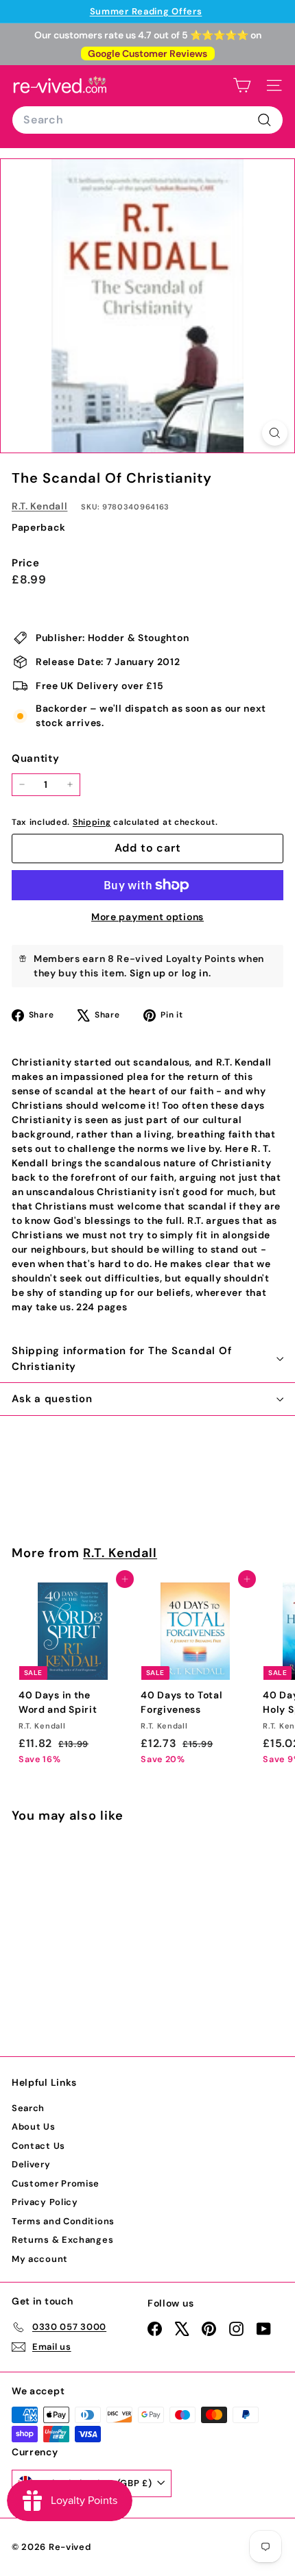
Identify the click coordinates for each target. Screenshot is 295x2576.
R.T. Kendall (39, 506)
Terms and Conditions (63, 2221)
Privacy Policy (45, 2202)
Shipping (92, 822)
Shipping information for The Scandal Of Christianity (121, 1359)
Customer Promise (56, 2183)
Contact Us (38, 2146)
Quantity (36, 758)
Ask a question (52, 1399)
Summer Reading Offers (146, 11)
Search (28, 2108)
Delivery (31, 2164)
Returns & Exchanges (62, 2240)
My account (40, 2259)
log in (195, 973)
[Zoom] (275, 433)
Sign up (148, 973)
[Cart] (242, 85)
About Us (34, 2127)
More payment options (147, 917)
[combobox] (147, 120)
